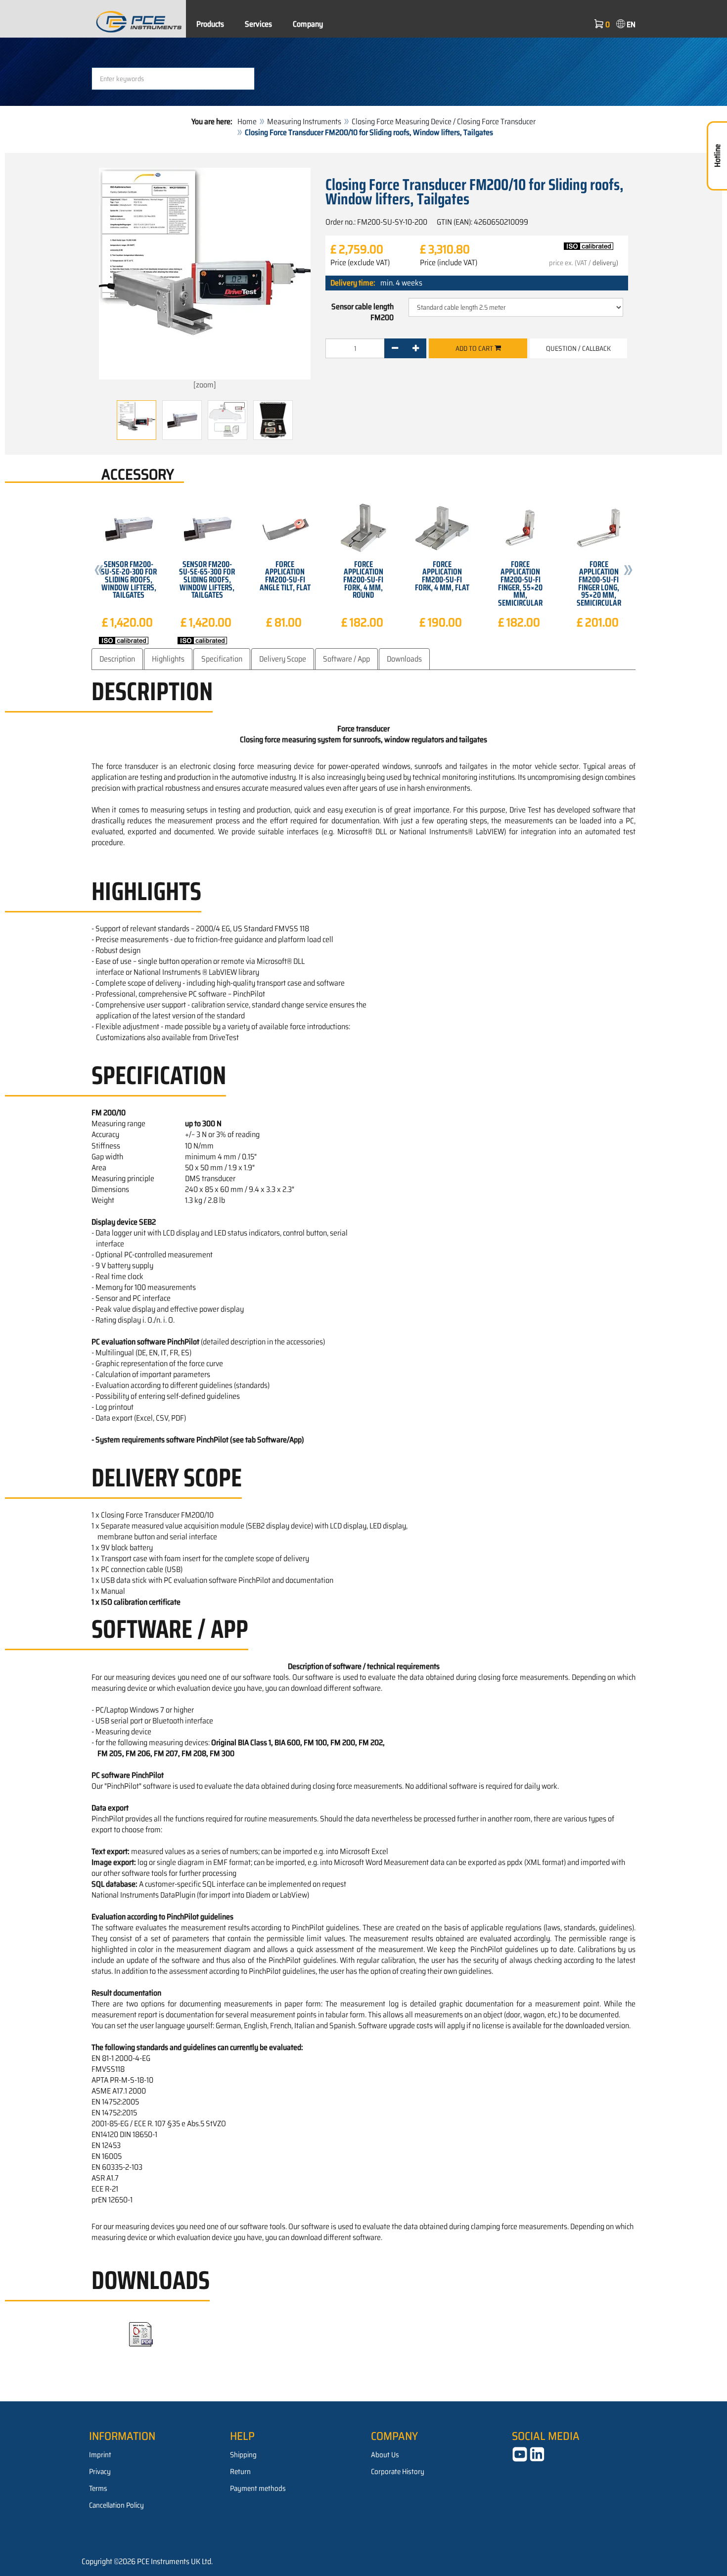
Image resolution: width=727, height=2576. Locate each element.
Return (240, 2472)
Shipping (243, 2455)
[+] (416, 348)
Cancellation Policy (116, 2505)
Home (247, 121)
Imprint (100, 2455)
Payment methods (258, 2488)
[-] (395, 348)
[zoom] (205, 385)
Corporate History (398, 2472)
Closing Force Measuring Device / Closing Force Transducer (444, 121)
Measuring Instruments (304, 121)
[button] (99, 572)
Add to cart (475, 348)
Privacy (100, 2472)
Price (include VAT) (449, 263)
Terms (98, 2488)
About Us (385, 2455)
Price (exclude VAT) (360, 263)
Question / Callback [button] (578, 348)
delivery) (605, 263)
